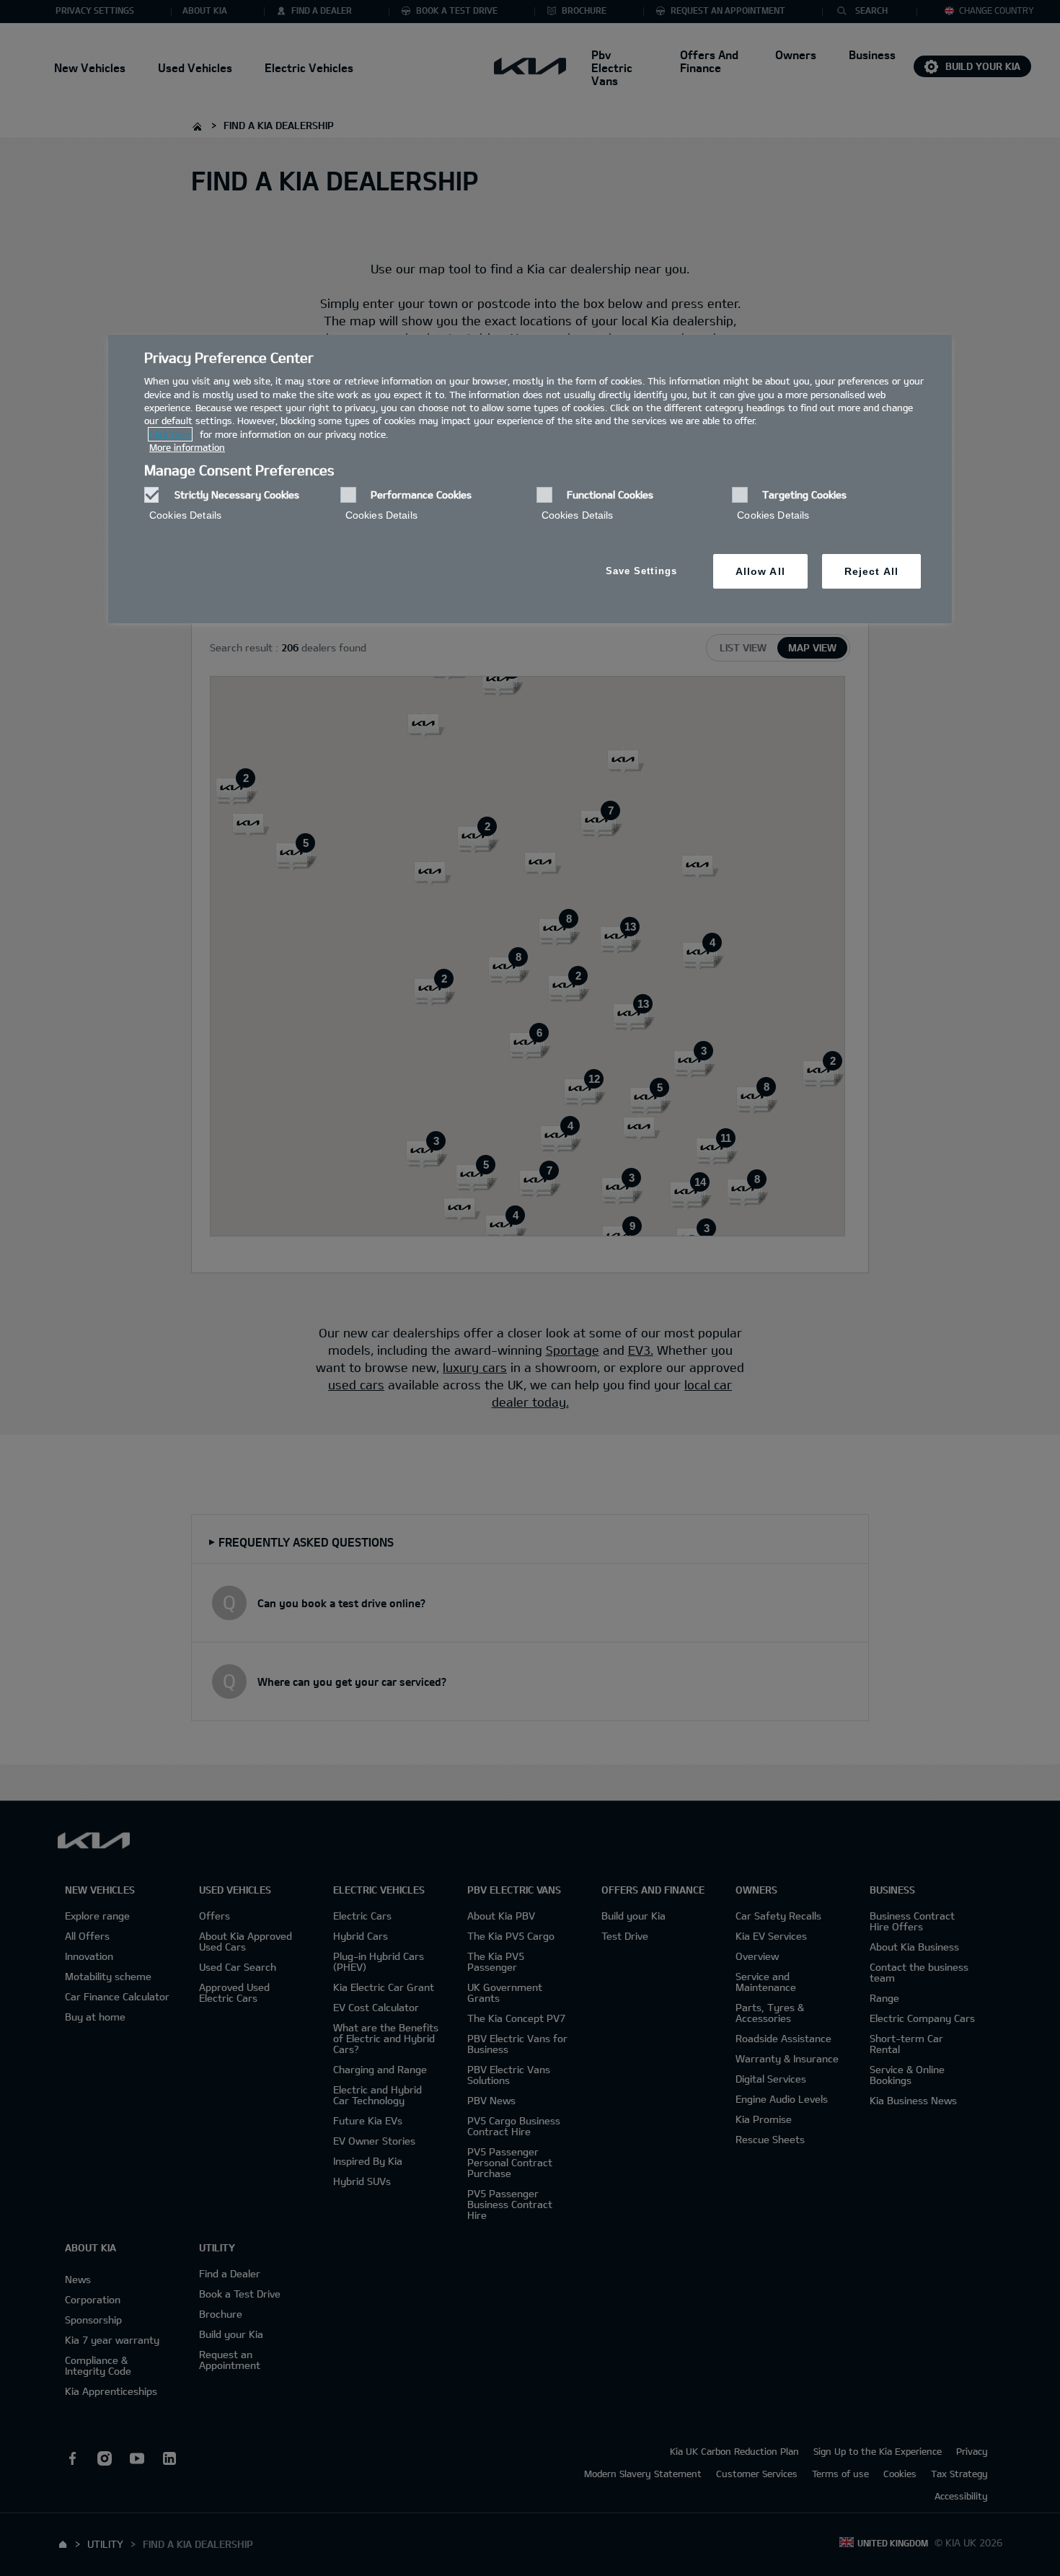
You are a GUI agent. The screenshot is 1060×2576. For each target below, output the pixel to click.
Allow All (760, 571)
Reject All (871, 571)
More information (187, 447)
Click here (170, 434)
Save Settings (641, 571)
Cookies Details (185, 515)
